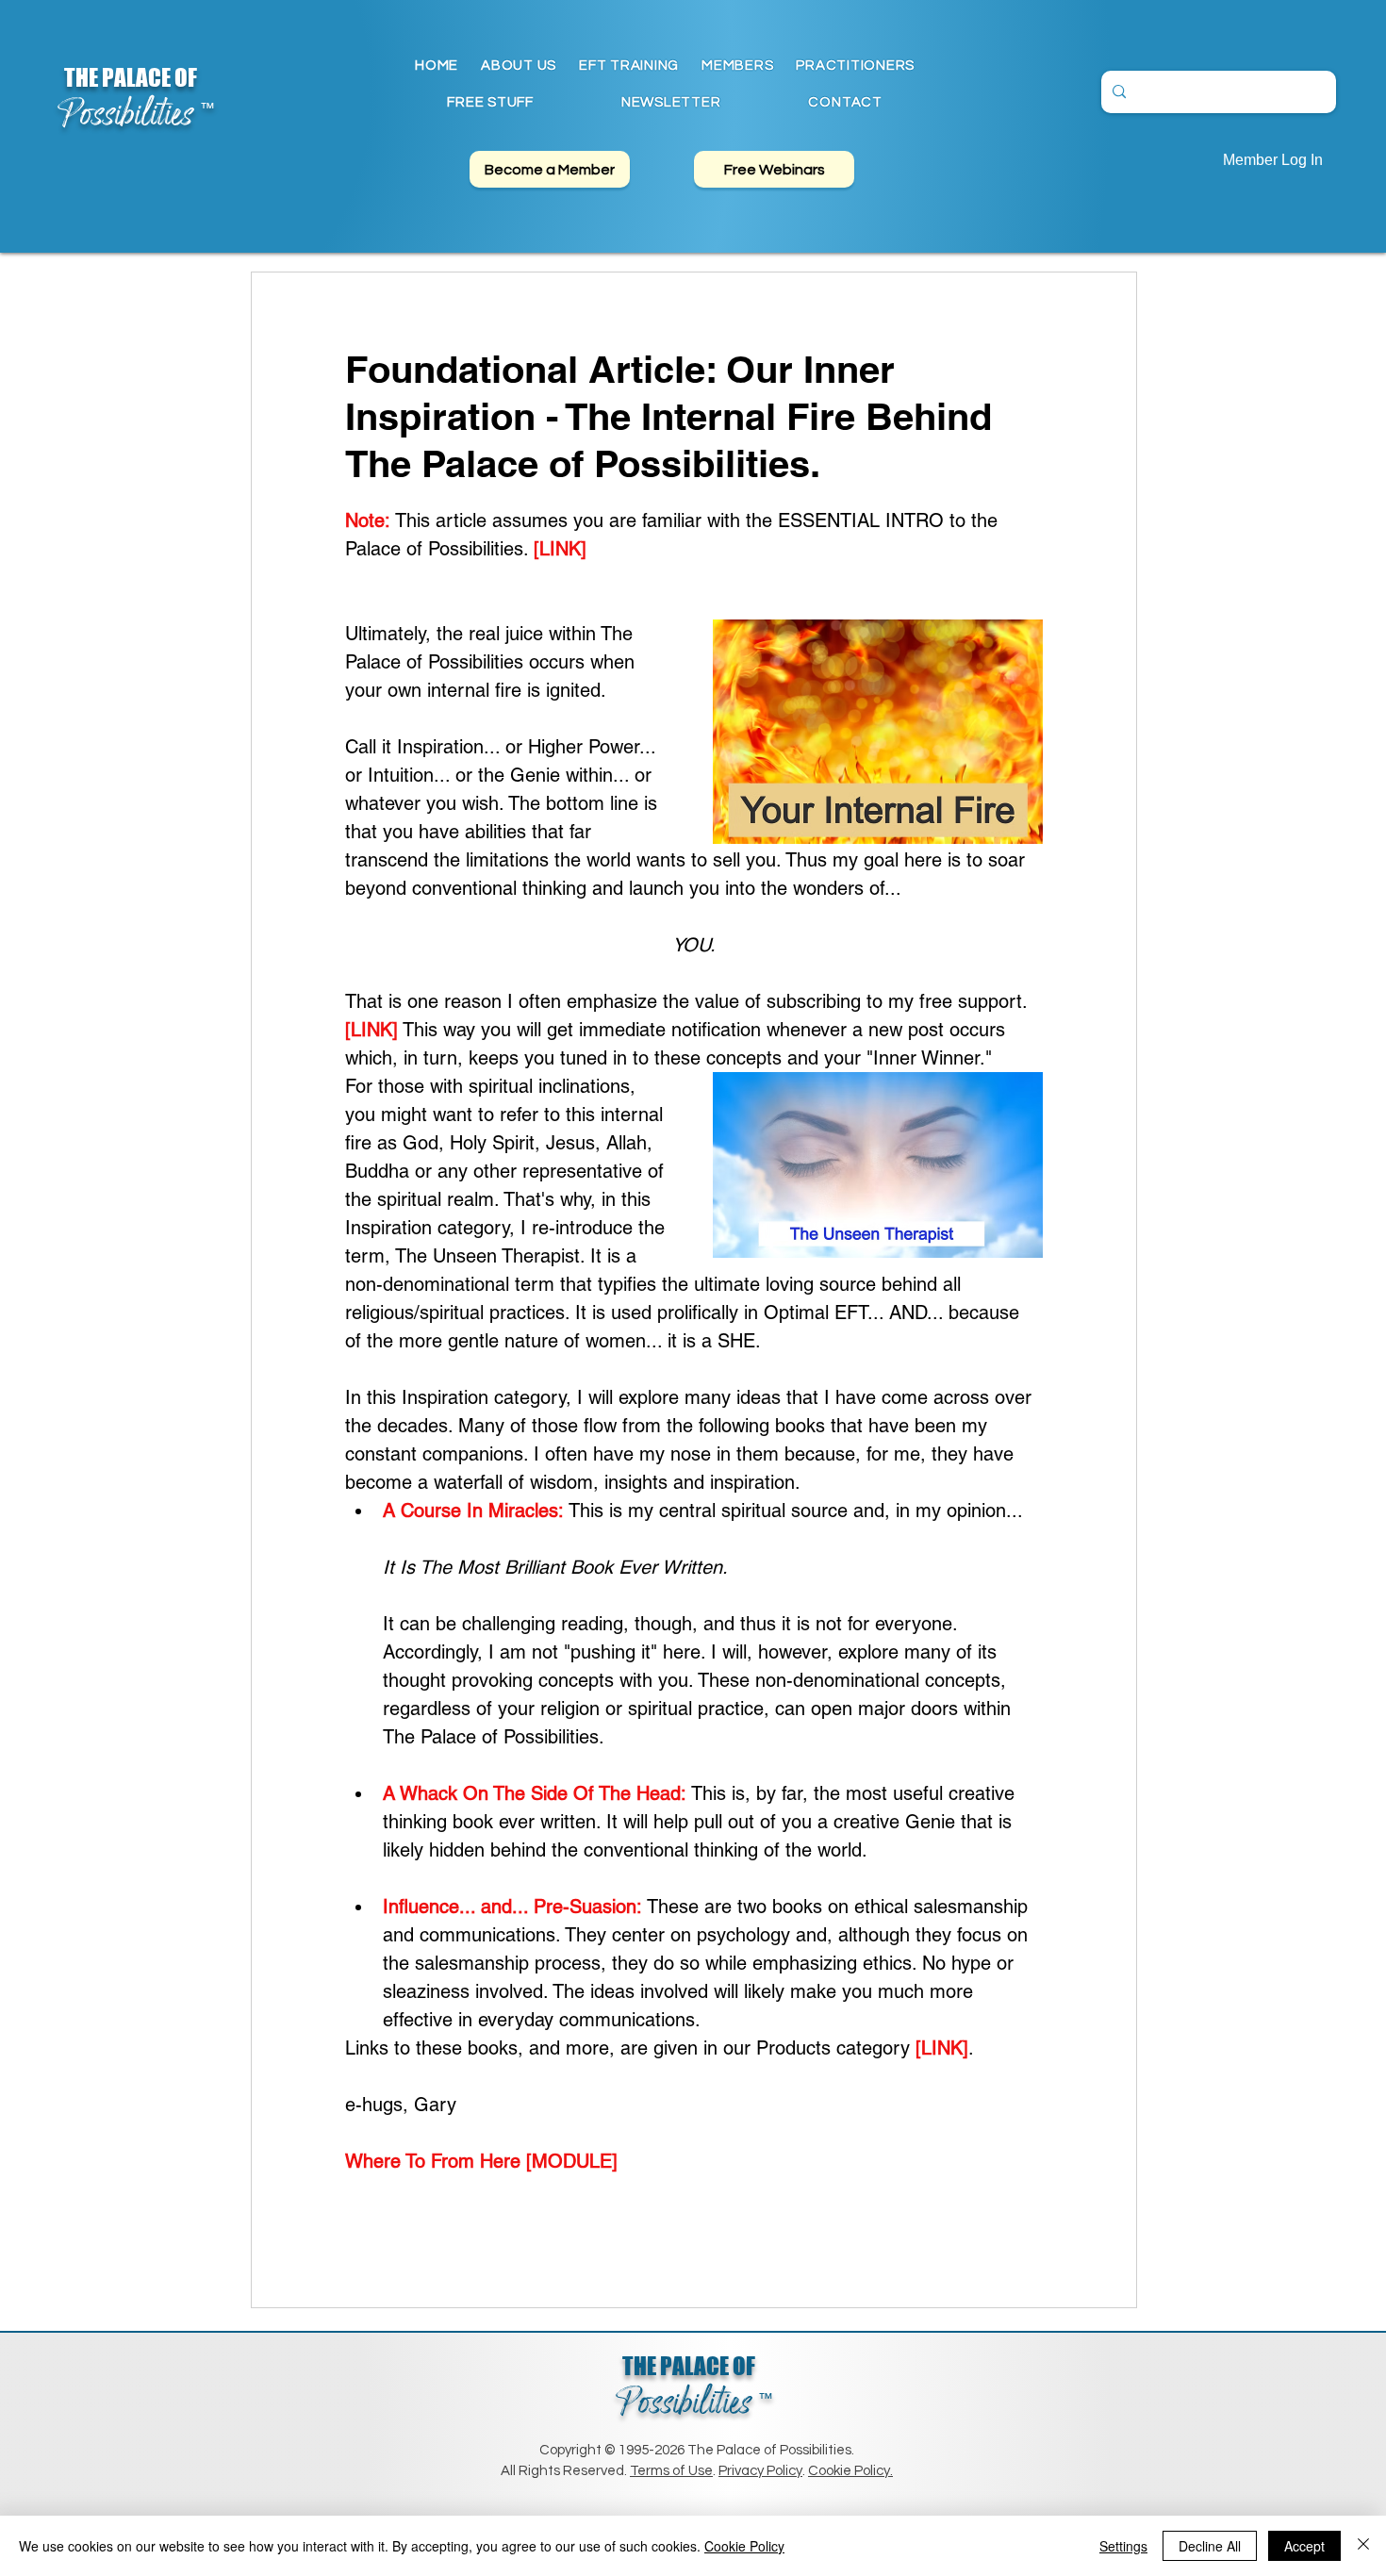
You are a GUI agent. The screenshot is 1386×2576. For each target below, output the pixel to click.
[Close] (1363, 2546)
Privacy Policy (760, 2471)
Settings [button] (1123, 2546)
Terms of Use (671, 2471)
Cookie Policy (744, 2546)
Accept (1304, 2546)
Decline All (1210, 2546)
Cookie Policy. (850, 2471)
